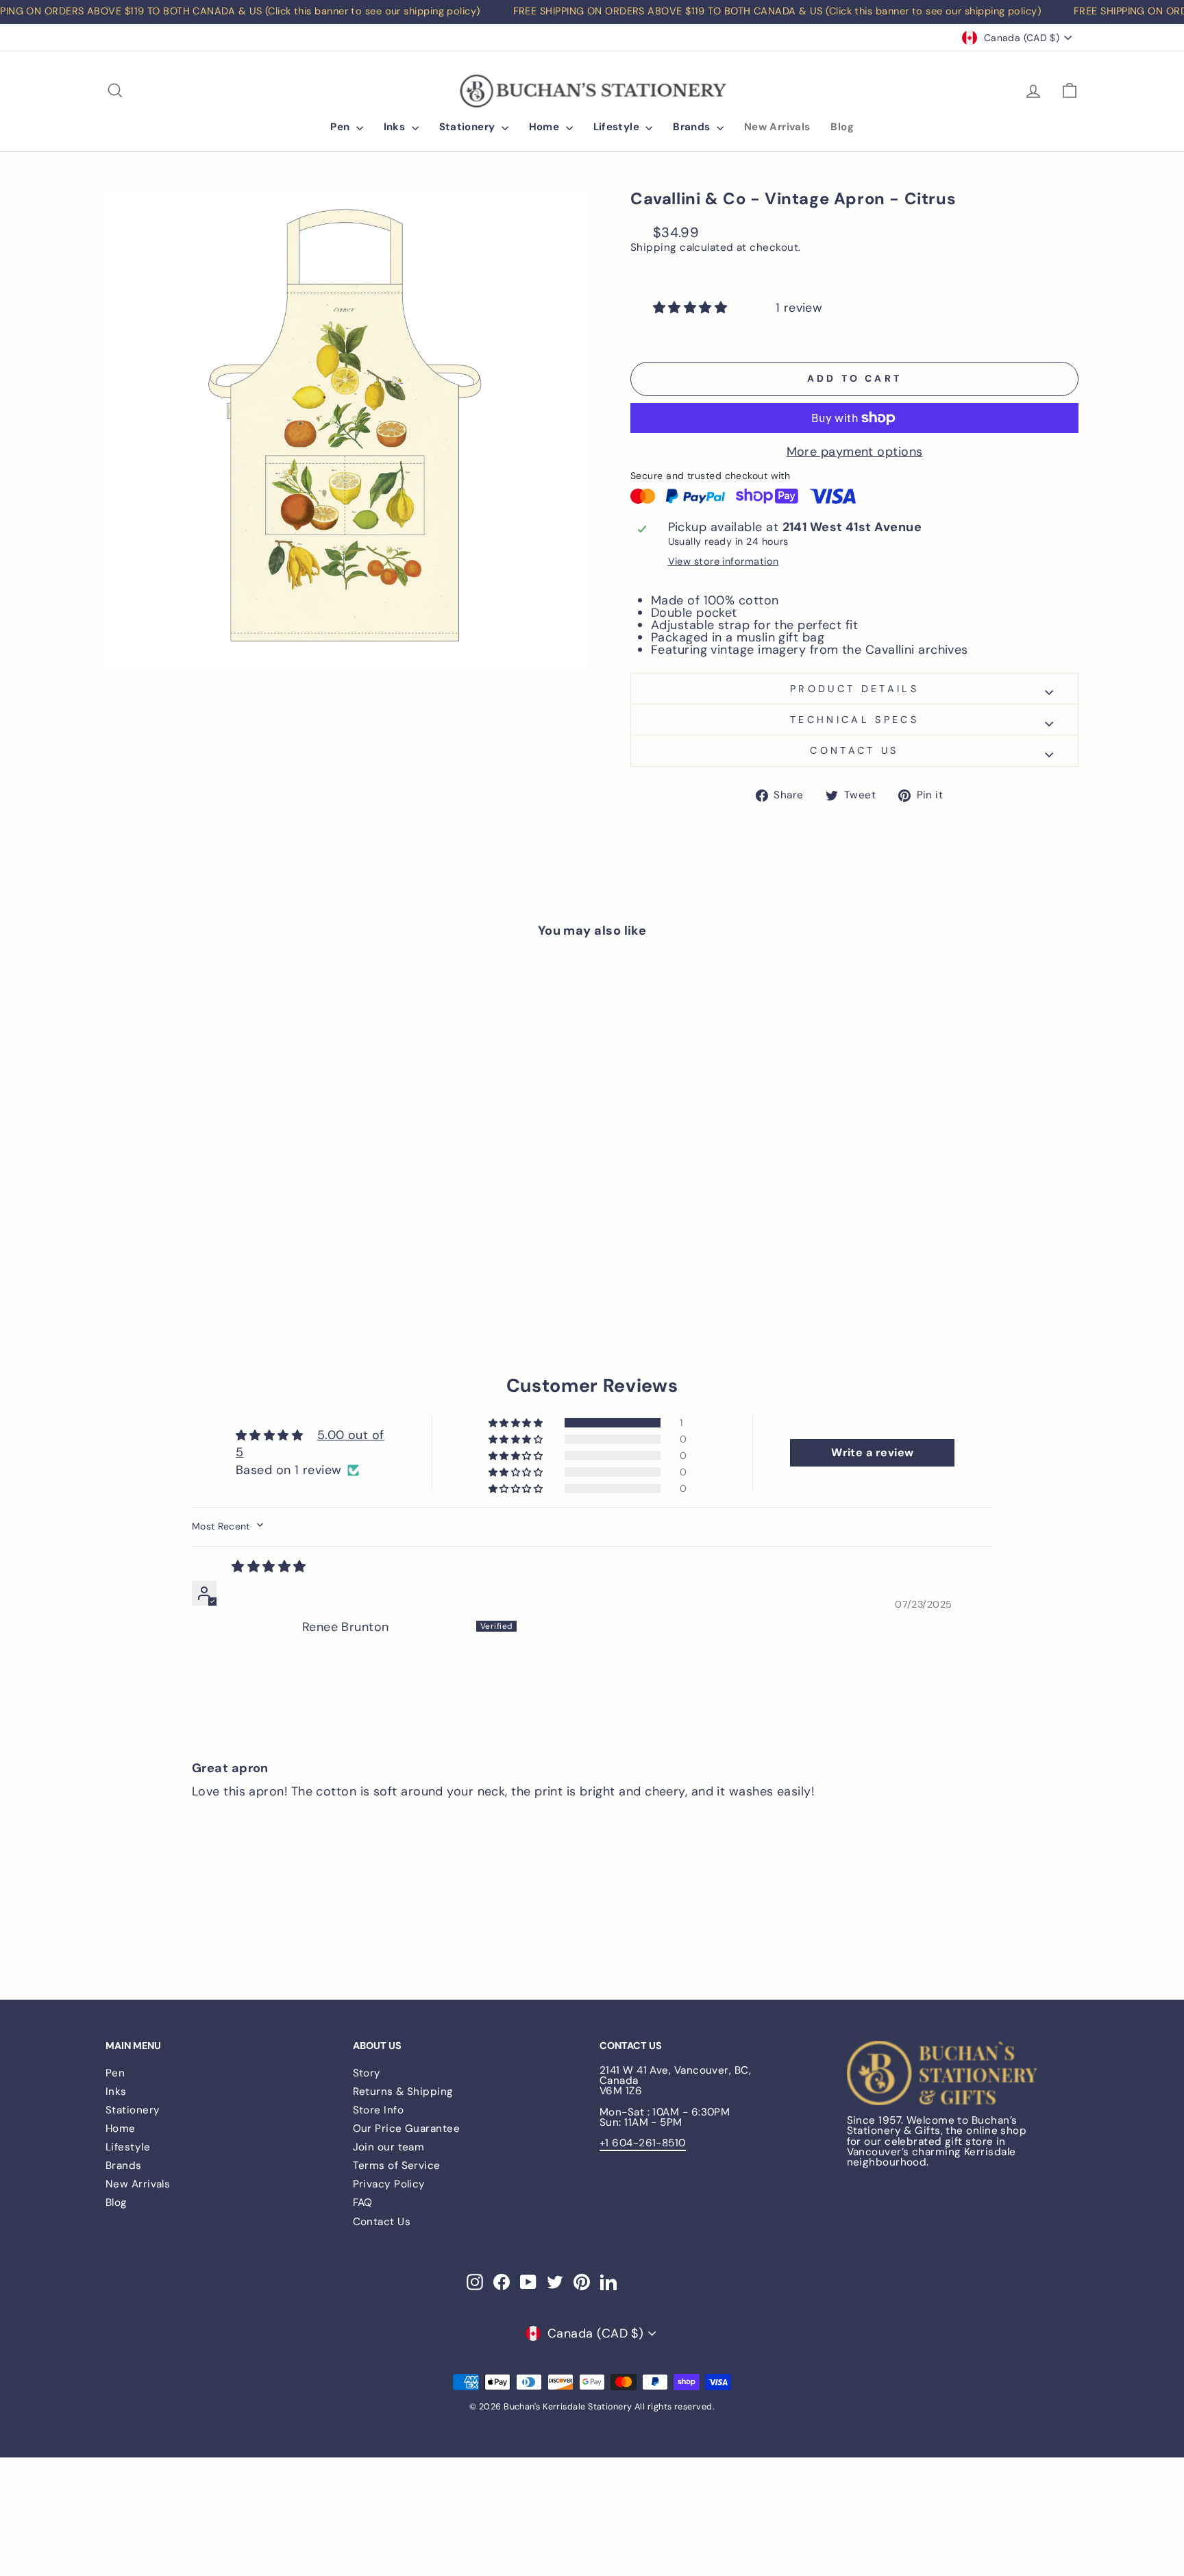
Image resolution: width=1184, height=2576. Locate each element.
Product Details (854, 689)
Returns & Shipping (403, 2092)
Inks (396, 127)
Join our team (389, 2147)
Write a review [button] (872, 1452)
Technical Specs (854, 720)
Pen (342, 127)
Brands (693, 127)
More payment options (855, 452)
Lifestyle (618, 127)
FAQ (363, 2203)
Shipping (654, 248)
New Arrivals (777, 127)
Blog (842, 127)
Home (546, 127)
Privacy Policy (389, 2184)
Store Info (379, 2110)
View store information (724, 561)
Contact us (854, 750)
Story (367, 2073)
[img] (269, 1566)
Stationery (469, 127)
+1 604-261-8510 (643, 2143)
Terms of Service (397, 2166)
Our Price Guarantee (407, 2129)
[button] (692, 307)
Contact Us (382, 2222)
